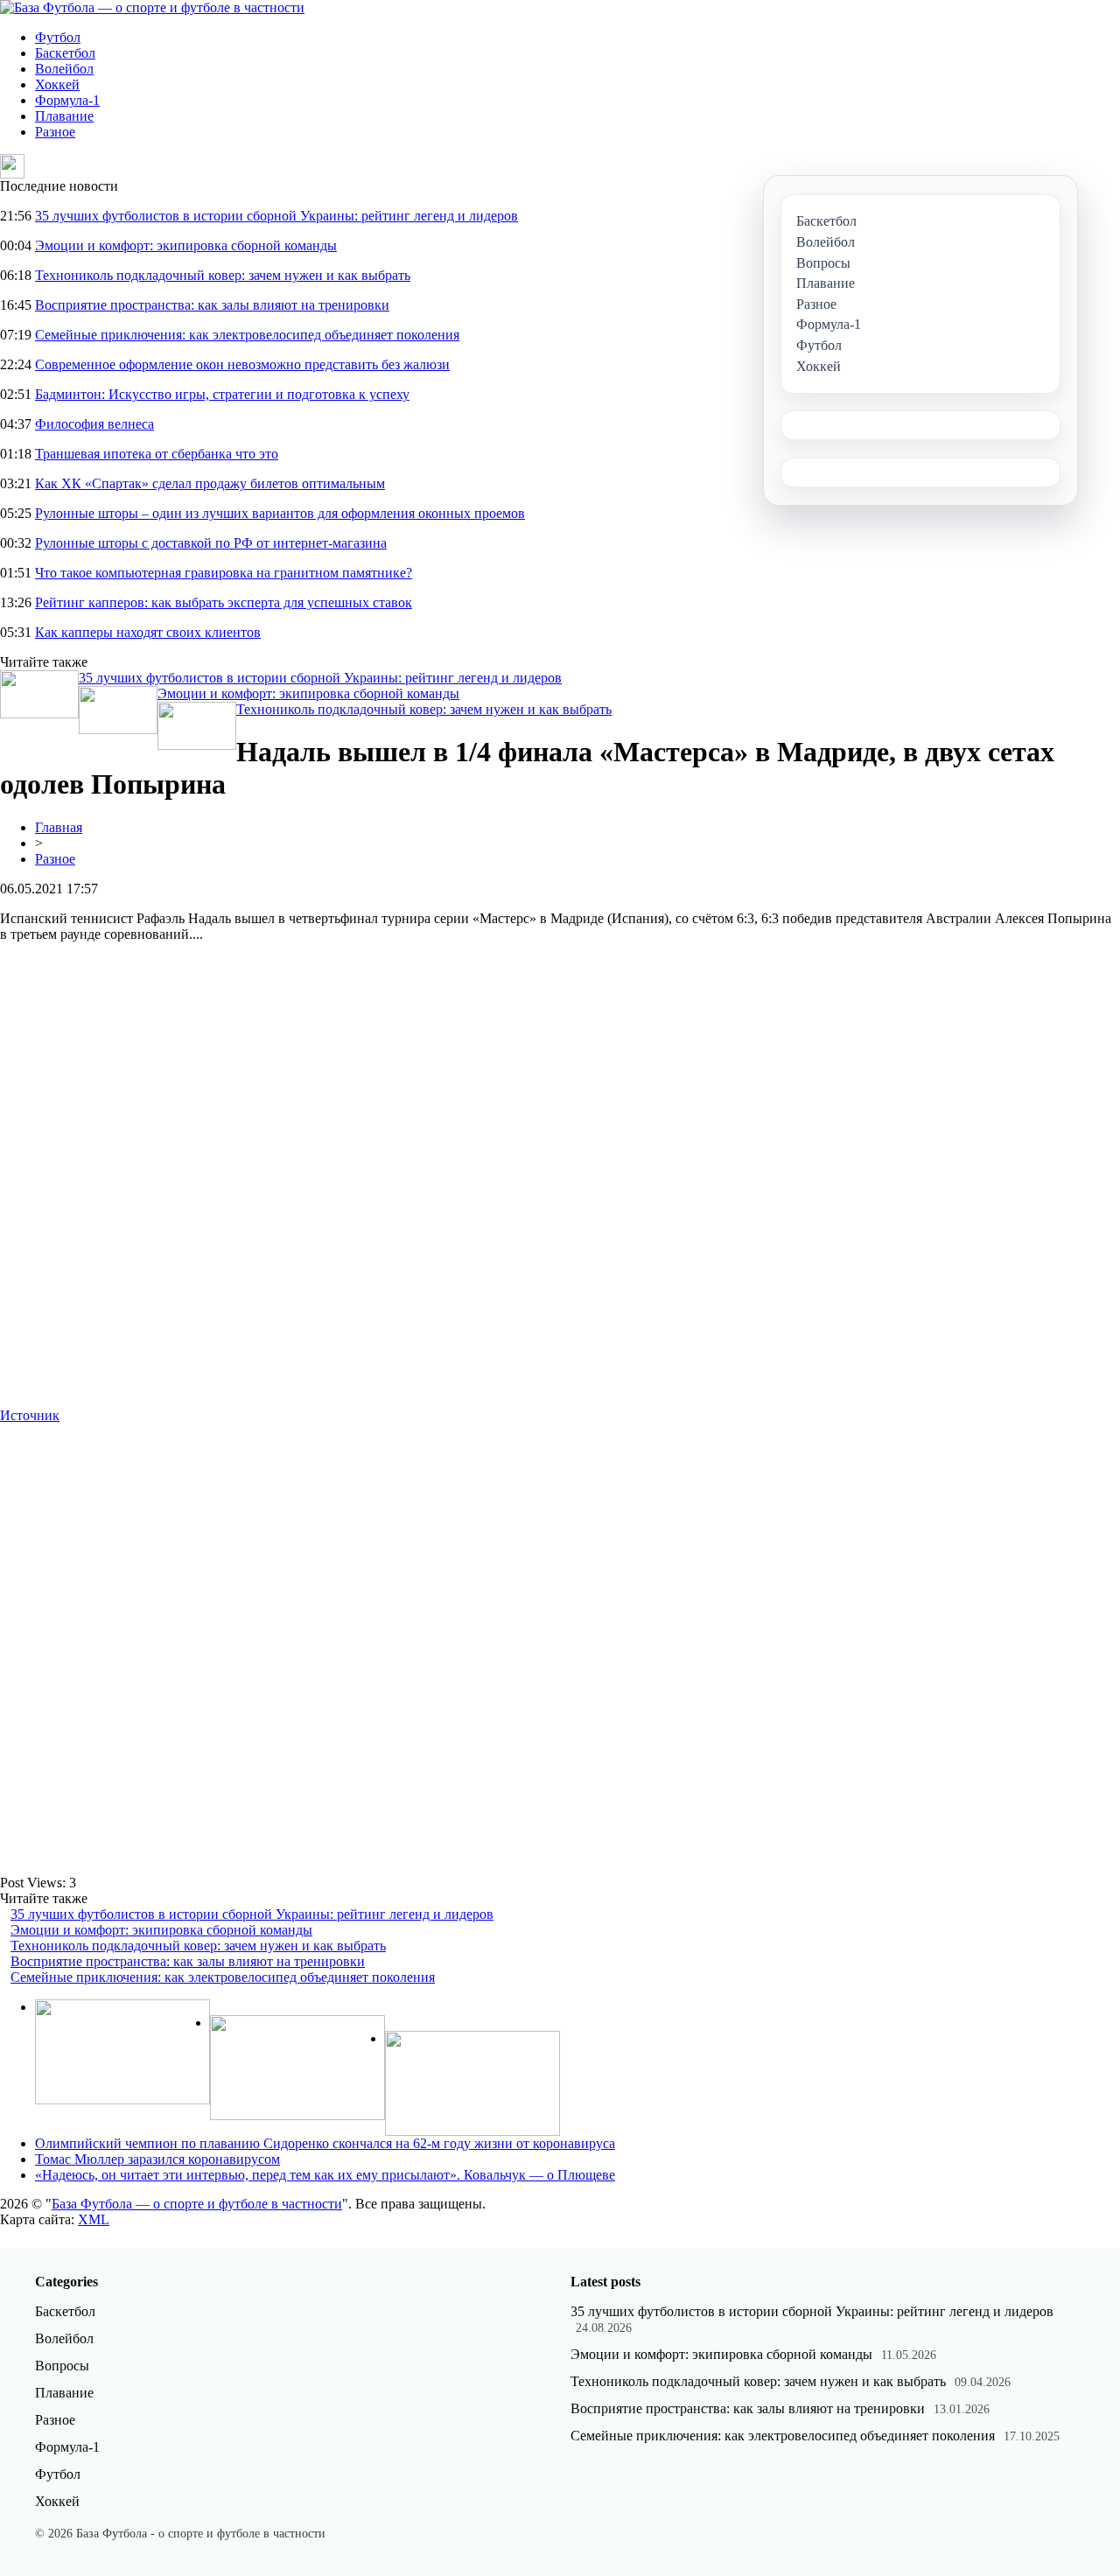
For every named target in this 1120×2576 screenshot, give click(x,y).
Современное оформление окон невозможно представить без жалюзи (242, 364)
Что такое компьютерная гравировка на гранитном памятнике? (224, 573)
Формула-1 (67, 100)
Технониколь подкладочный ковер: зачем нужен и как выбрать (223, 275)
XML (94, 2219)
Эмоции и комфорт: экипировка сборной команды (186, 245)
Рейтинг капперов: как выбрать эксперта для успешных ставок (224, 602)
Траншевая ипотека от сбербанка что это (157, 454)
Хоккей (57, 84)
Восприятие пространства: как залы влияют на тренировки (212, 305)
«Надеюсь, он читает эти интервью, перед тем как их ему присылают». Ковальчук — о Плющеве (325, 2175)
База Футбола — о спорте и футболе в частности (197, 2204)
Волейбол (64, 69)
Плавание (64, 116)
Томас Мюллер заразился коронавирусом (157, 2159)
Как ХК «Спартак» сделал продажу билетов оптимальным (210, 483)
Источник (30, 1415)
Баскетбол (65, 53)
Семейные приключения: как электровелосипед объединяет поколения (247, 335)
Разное (55, 132)
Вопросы (62, 2366)
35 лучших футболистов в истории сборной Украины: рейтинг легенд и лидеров (276, 216)
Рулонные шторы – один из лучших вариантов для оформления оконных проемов (280, 513)
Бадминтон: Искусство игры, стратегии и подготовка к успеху (222, 394)
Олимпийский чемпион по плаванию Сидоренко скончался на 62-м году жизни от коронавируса (325, 2143)
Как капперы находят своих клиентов (148, 632)
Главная (59, 827)
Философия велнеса (94, 424)
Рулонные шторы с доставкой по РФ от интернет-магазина (211, 543)
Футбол (58, 37)
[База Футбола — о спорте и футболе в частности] (152, 7)
